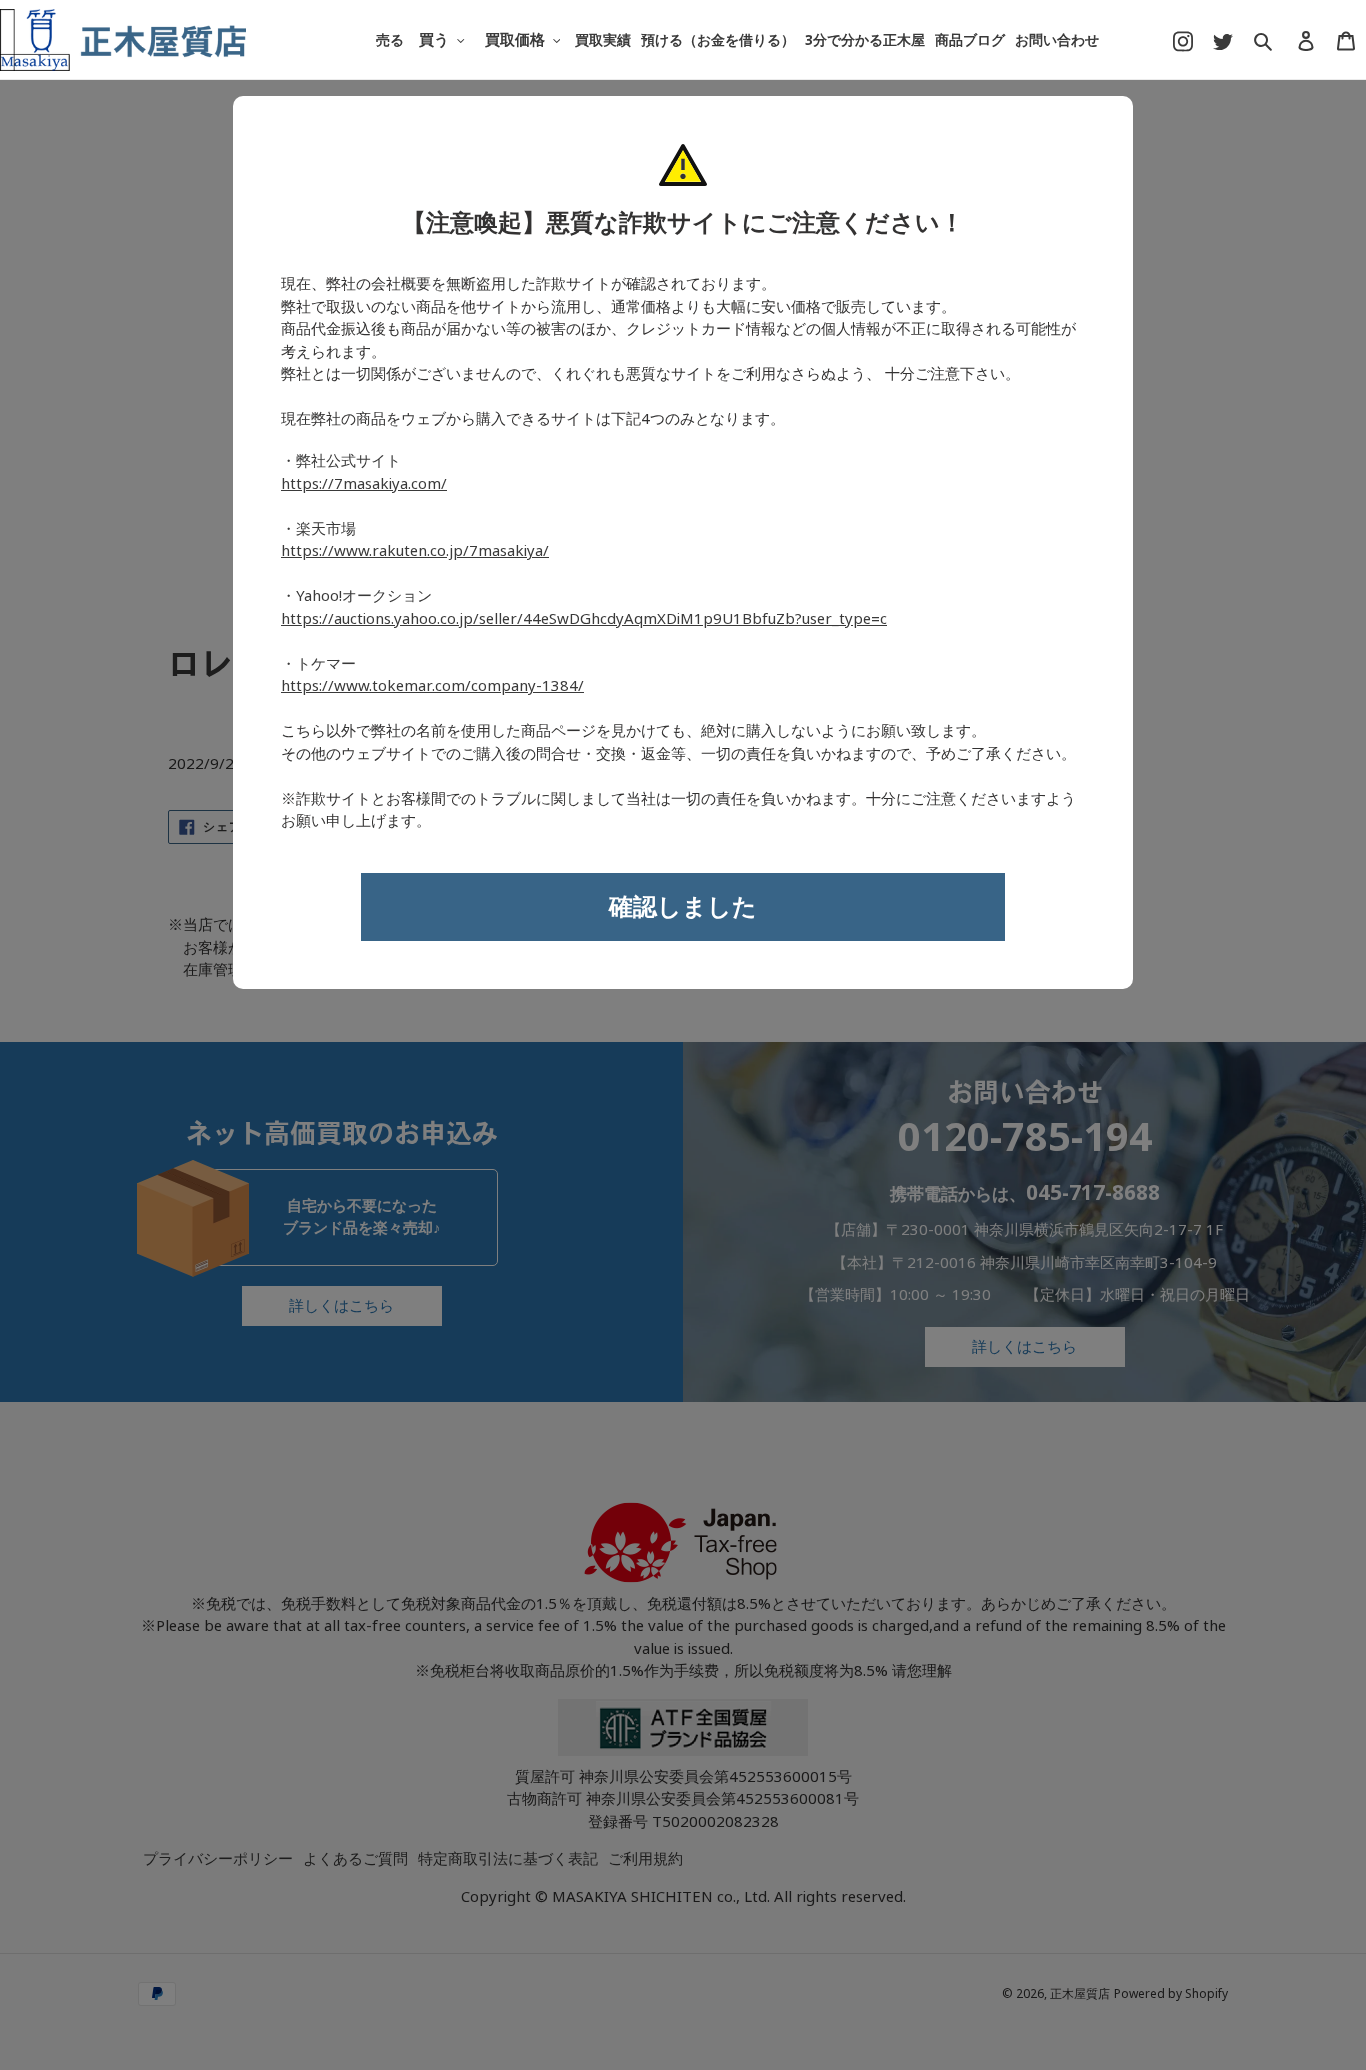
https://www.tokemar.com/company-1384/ (432, 686)
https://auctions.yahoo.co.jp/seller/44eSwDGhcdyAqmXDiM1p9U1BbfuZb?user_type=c (584, 619)
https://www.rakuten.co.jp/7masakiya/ (415, 551)
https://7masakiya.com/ (364, 484)
